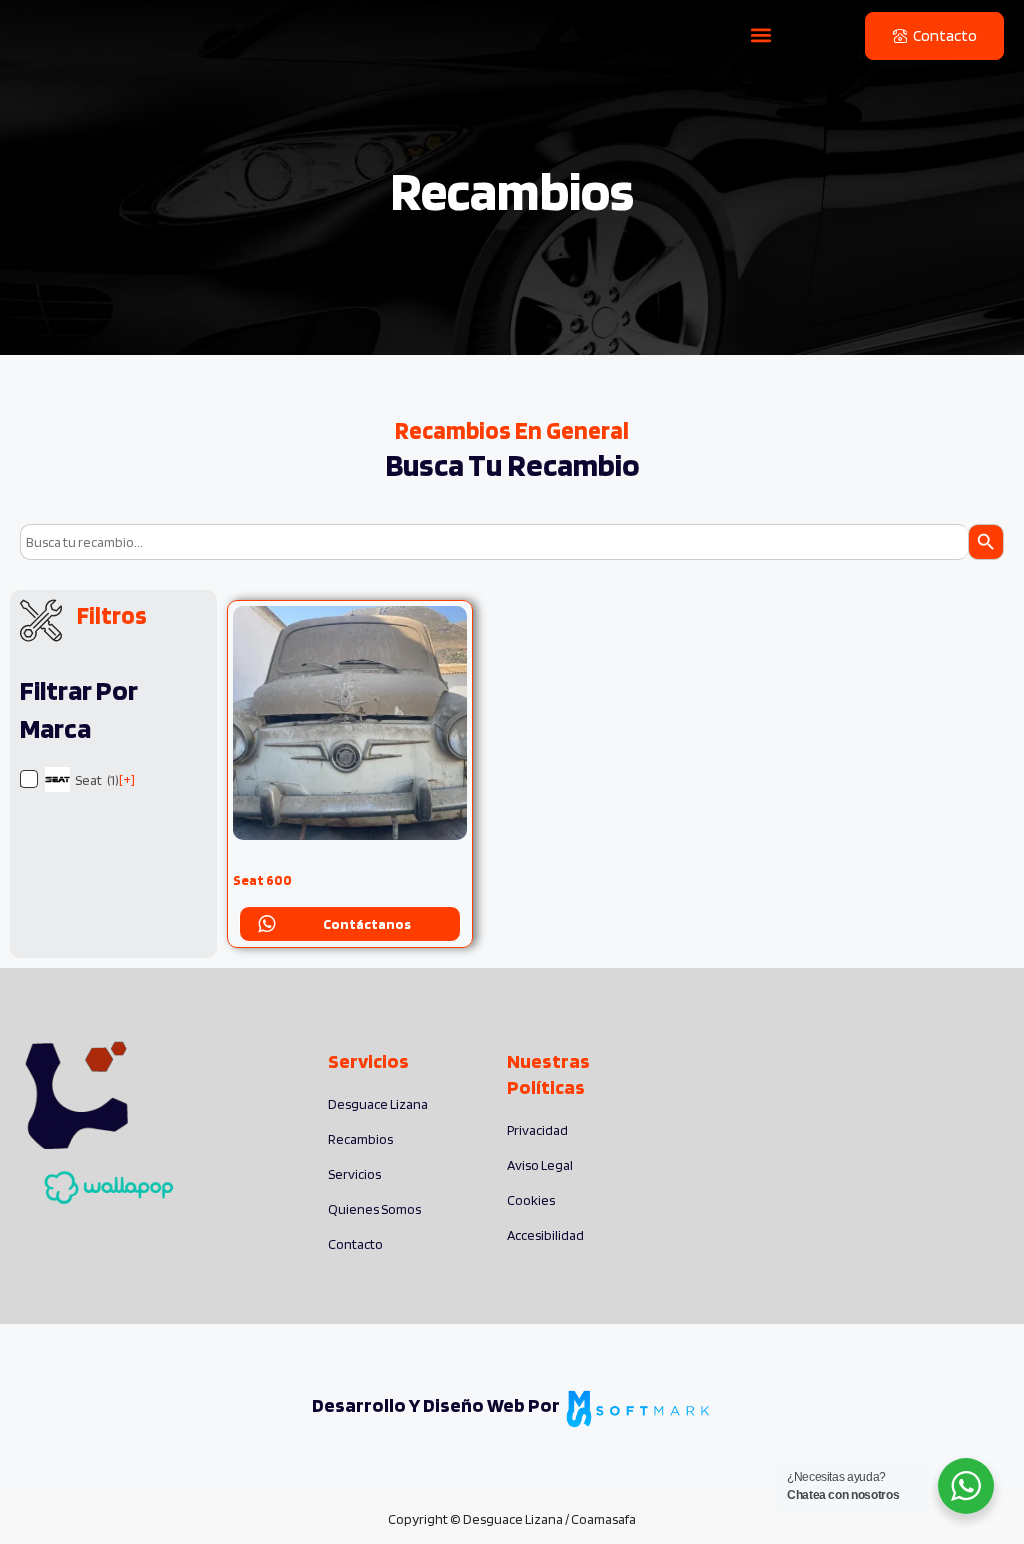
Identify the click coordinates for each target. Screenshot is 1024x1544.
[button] (761, 35)
